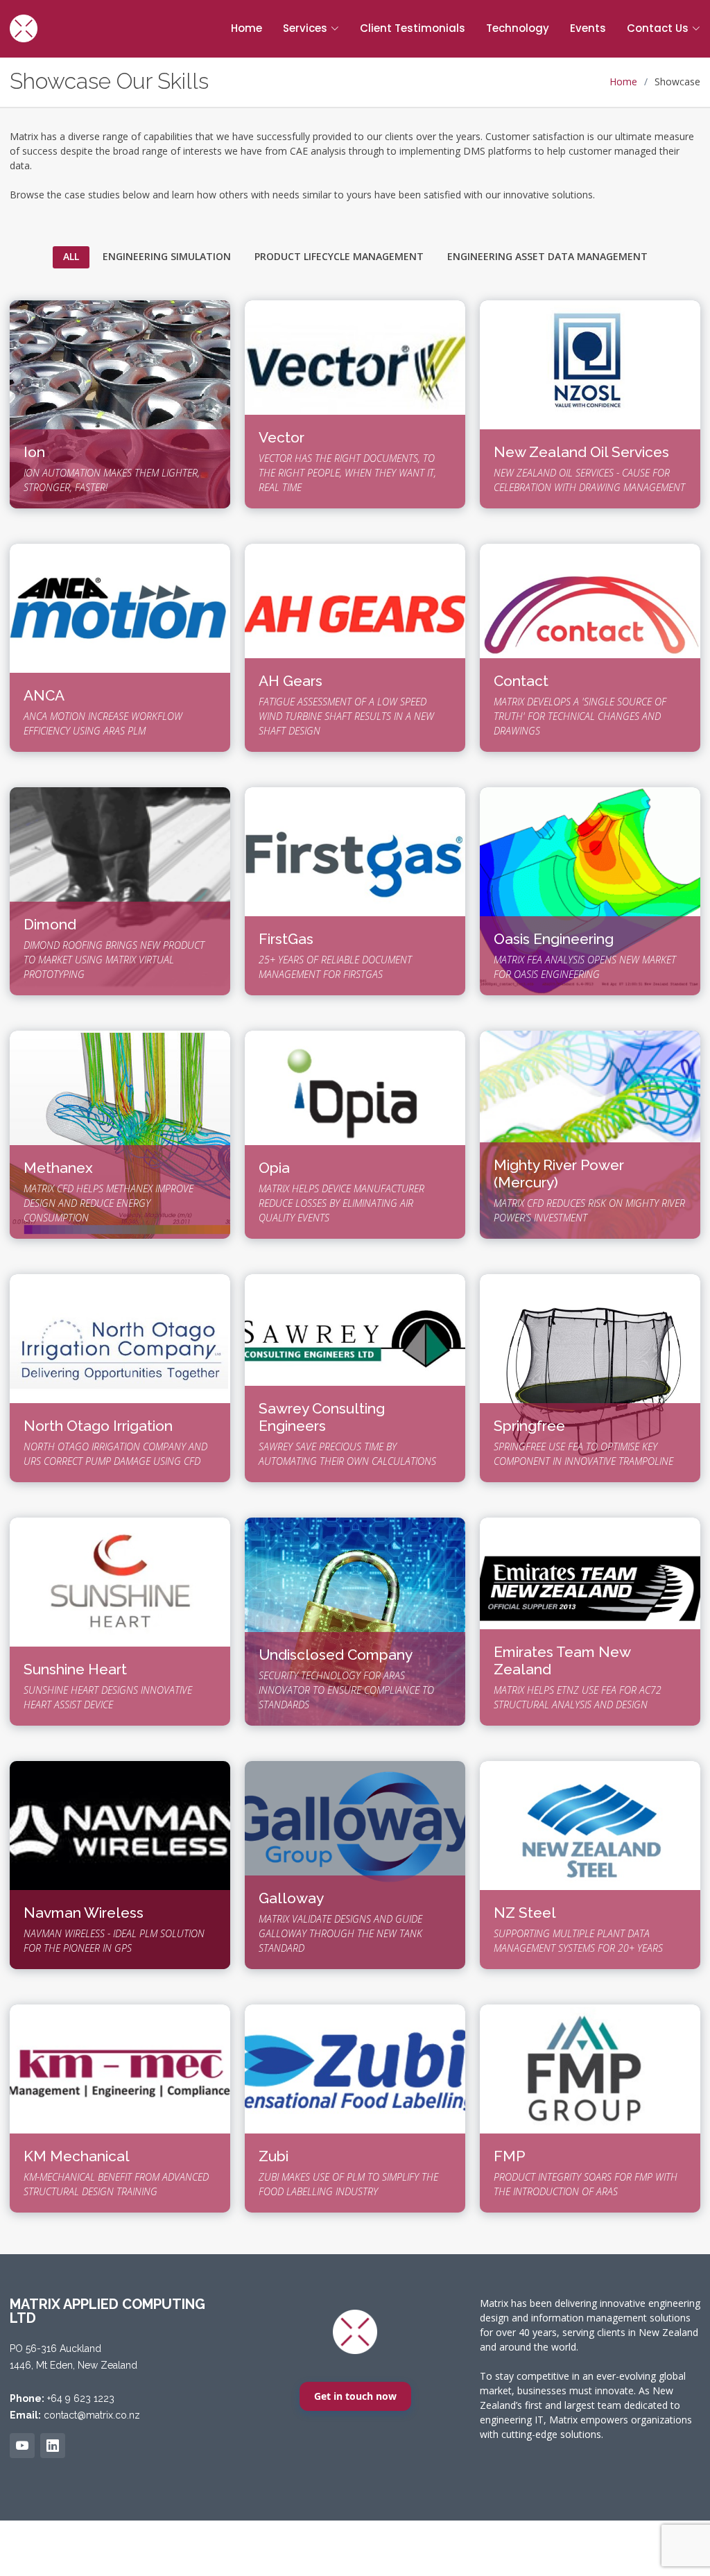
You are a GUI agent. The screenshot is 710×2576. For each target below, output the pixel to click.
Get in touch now (355, 2396)
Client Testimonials (413, 28)
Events (588, 28)
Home (246, 28)
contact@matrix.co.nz (92, 2415)
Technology (518, 28)
